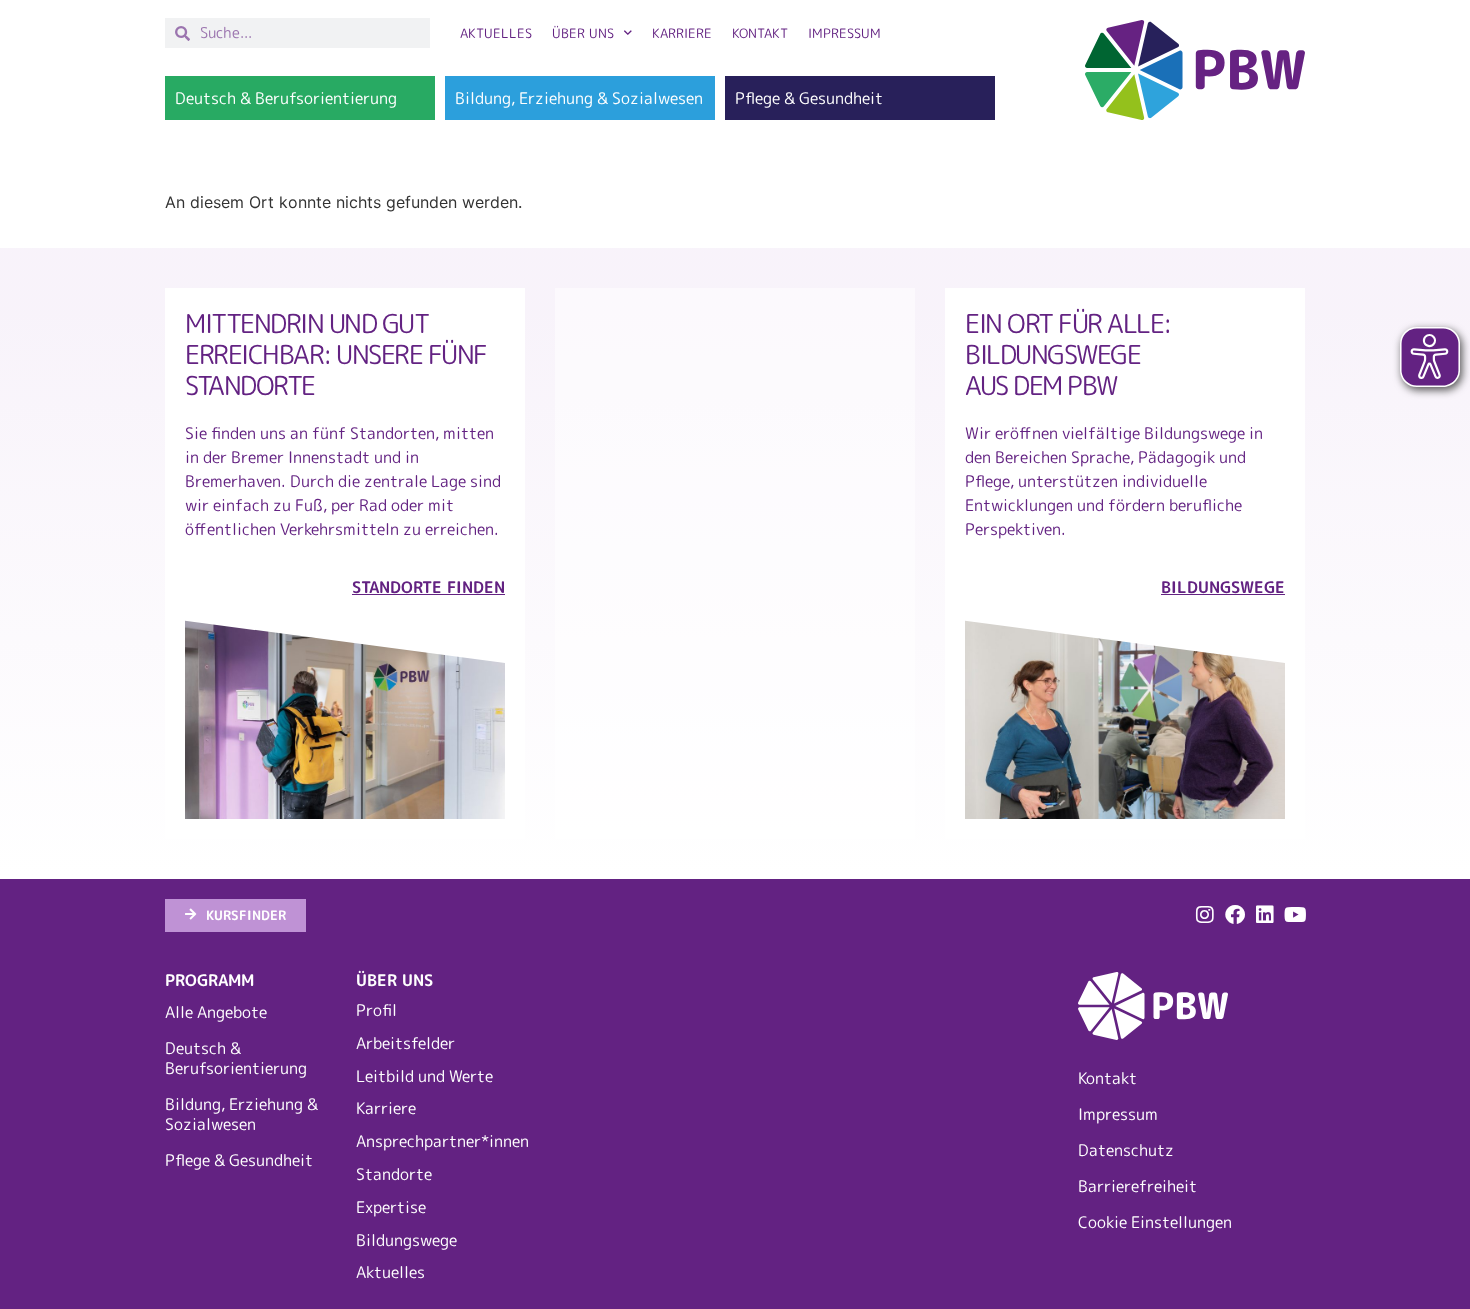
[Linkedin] (1265, 915)
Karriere (682, 33)
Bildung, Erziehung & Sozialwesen (241, 1114)
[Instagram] (1205, 915)
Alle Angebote (216, 1012)
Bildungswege (406, 1240)
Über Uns (583, 33)
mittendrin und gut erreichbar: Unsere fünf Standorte (336, 353)
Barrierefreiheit (1137, 1186)
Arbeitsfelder (405, 1043)
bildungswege (1223, 587)
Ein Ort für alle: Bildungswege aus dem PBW (1068, 353)
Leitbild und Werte (424, 1076)
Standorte (394, 1174)
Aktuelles (496, 33)
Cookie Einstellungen (1155, 1222)
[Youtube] (1295, 915)
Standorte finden (428, 587)
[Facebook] (1235, 915)
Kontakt (760, 33)
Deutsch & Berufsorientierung (236, 1058)
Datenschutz (1126, 1150)
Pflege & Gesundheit (239, 1160)
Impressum (844, 33)
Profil (376, 1010)
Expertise (391, 1207)
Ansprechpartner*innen (441, 1141)
